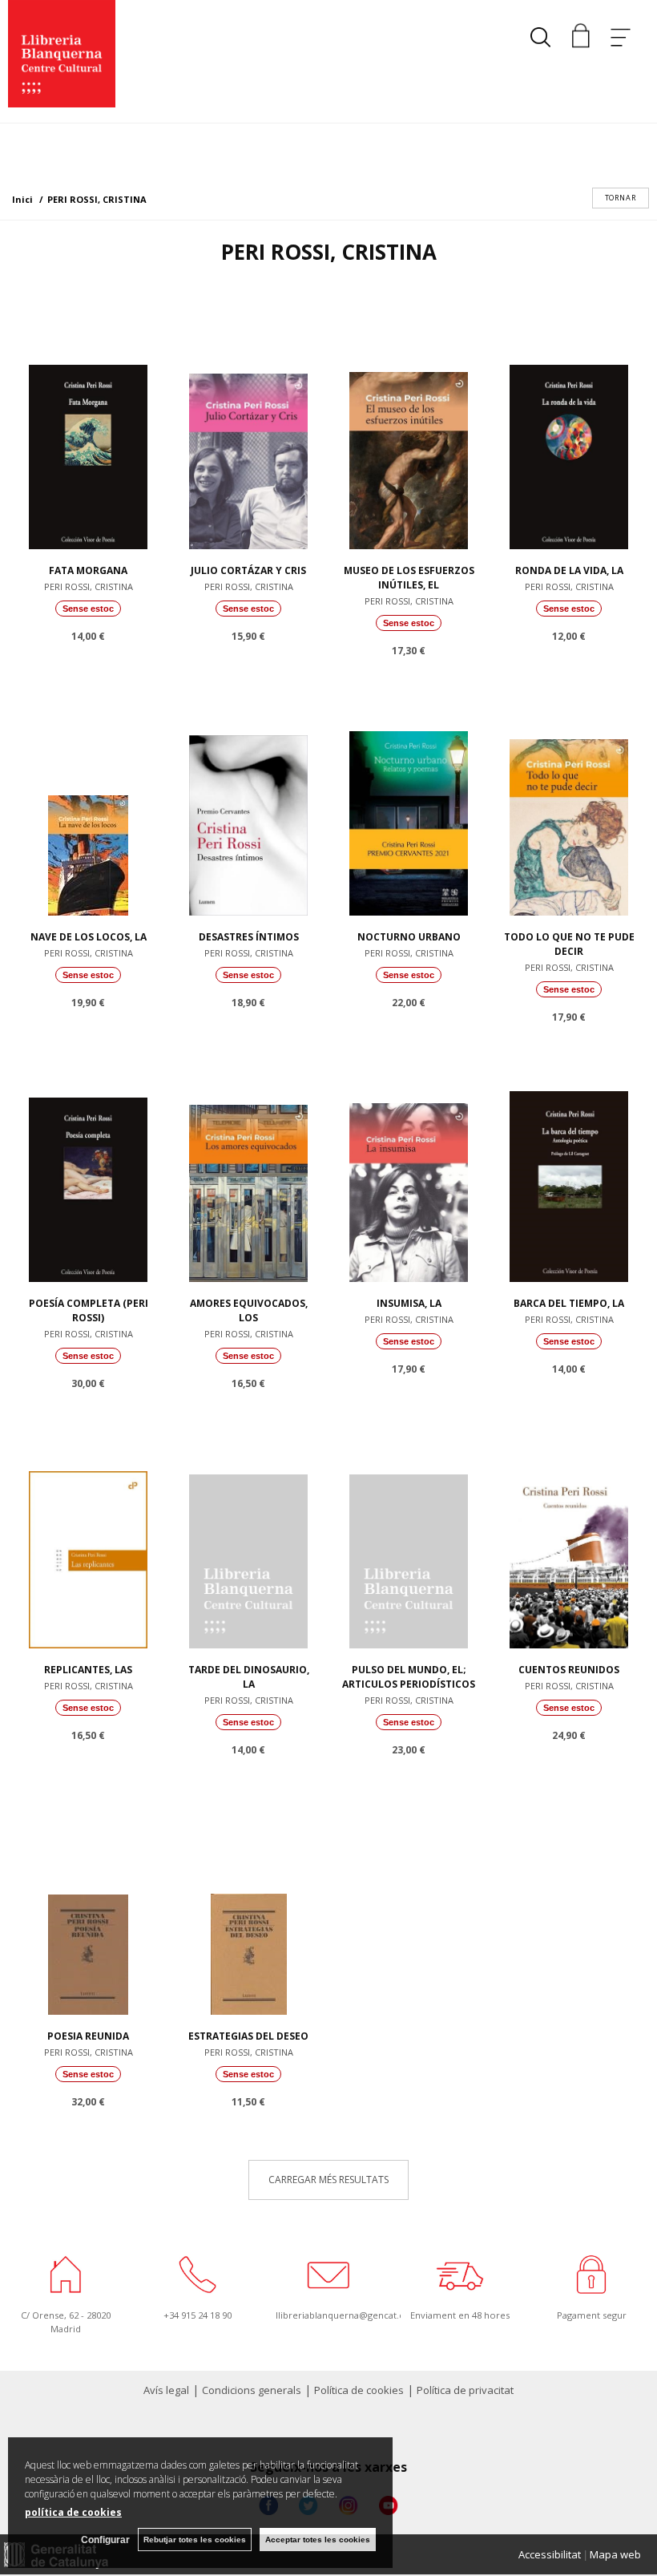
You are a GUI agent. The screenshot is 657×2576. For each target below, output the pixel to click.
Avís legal (166, 2390)
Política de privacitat (465, 2390)
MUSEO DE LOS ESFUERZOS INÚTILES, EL (409, 578)
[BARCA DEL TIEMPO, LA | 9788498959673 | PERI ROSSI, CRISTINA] (569, 1166)
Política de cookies (359, 2390)
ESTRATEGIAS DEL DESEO (248, 2036)
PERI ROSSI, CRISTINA (89, 586)
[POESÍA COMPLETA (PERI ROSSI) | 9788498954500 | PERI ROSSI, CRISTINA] (88, 1166)
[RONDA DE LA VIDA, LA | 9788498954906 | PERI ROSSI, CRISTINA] (569, 433)
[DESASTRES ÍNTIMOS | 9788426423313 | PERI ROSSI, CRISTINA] (248, 799)
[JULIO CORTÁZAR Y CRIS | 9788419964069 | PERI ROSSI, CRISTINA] (248, 433)
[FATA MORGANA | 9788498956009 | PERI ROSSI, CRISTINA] (88, 433)
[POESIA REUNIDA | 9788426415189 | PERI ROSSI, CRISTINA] (88, 1899)
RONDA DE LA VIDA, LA (569, 570)
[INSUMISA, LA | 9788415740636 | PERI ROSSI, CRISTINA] (409, 1166)
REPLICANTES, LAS (88, 1670)
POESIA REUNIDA (88, 2036)
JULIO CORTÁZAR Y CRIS (248, 570)
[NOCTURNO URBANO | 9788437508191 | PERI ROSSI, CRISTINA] (409, 799)
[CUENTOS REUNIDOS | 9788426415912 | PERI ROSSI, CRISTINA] (569, 1532)
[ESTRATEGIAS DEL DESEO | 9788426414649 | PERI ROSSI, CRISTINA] (248, 1899)
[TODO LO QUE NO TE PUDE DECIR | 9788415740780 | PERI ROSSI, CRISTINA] (569, 799)
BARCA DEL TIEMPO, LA (569, 1303)
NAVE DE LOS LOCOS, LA (89, 937)
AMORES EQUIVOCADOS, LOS (249, 1310)
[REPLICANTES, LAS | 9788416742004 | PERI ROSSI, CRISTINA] (88, 1532)
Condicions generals (252, 2390)
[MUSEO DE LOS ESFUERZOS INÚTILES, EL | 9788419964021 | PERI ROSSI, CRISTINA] (409, 433)
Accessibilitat (550, 2554)
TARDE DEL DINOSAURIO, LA (249, 1677)
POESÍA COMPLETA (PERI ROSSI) (89, 1310)
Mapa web (615, 2554)
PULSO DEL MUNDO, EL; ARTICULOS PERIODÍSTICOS (409, 1677)
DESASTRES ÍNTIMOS (249, 937)
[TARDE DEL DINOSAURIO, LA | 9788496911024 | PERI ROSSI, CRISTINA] (248, 1532)
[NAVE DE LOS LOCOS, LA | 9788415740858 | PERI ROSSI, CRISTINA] (88, 799)
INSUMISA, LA (409, 1303)
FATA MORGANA (88, 570)
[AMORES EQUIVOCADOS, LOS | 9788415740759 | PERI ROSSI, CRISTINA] (248, 1166)
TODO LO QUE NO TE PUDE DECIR (569, 944)
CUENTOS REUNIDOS (569, 1670)
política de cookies (73, 2512)
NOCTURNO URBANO (409, 937)
